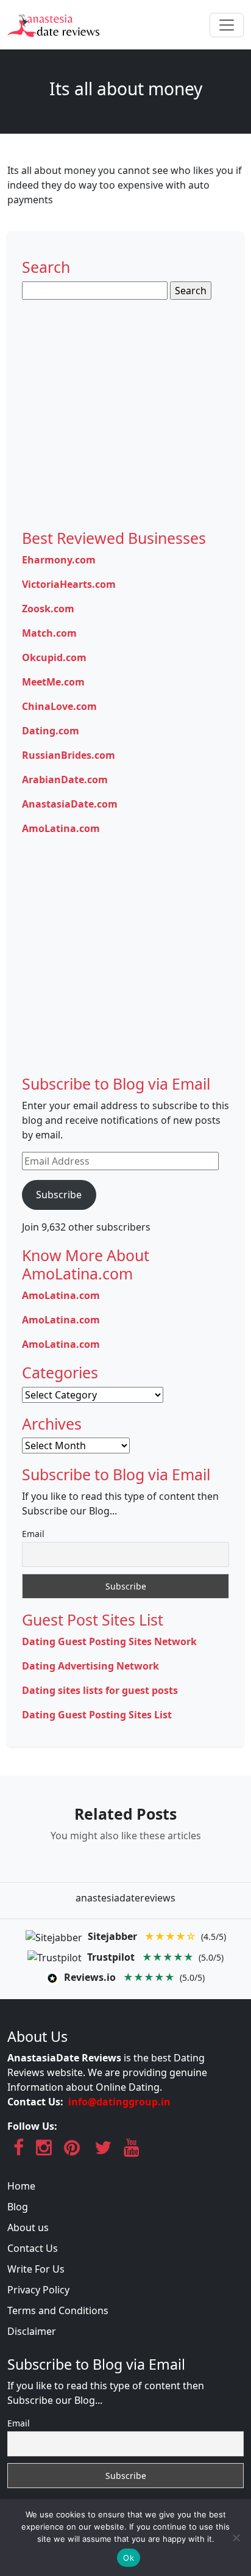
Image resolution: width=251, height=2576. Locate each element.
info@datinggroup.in (119, 2102)
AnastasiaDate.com (70, 804)
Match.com (49, 633)
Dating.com (51, 731)
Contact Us (33, 2248)
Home (21, 2186)
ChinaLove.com (59, 706)
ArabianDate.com (65, 780)
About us (28, 2227)
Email (33, 1534)
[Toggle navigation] (227, 25)
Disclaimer (32, 2331)
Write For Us (36, 2269)
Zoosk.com (48, 609)
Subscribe (59, 1195)
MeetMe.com (53, 682)
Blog (18, 2207)
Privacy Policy (38, 2290)
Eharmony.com (59, 560)
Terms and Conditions (58, 2310)
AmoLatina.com (61, 828)
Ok (129, 2558)
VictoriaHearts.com (69, 584)
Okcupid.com (54, 657)
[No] (236, 2538)
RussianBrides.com (69, 755)
